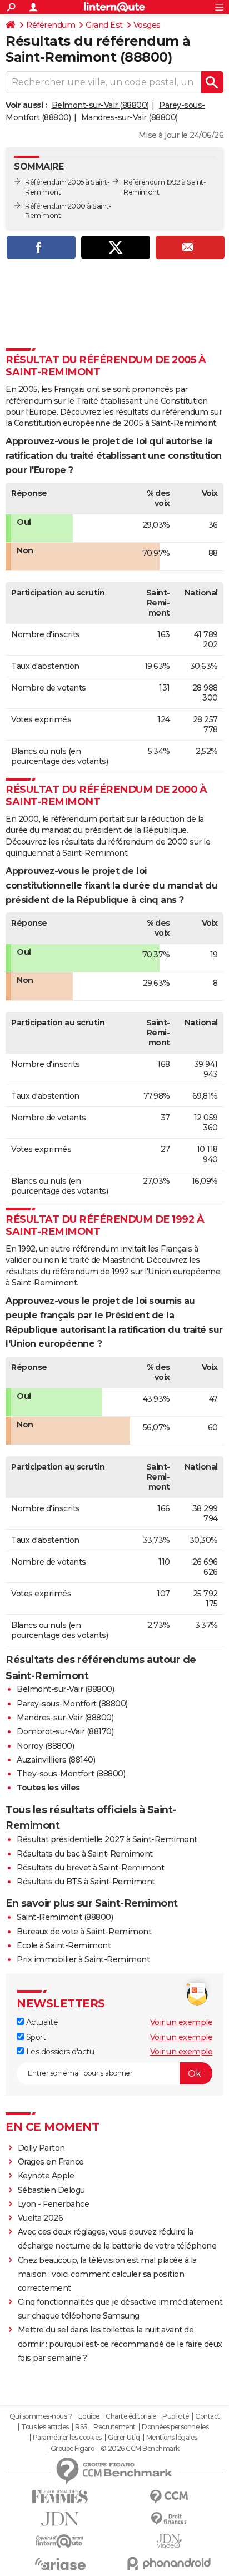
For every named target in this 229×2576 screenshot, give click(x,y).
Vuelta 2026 (41, 2218)
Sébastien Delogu (51, 2190)
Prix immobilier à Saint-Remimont (83, 1959)
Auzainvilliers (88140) (56, 1760)
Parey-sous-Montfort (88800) (72, 1704)
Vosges (147, 25)
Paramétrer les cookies (67, 2438)
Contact (208, 2416)
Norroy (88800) (45, 1746)
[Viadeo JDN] (169, 2541)
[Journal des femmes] (60, 2497)
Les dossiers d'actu (59, 2052)
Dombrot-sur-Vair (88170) (65, 1731)
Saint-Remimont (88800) (65, 1917)
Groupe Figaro (73, 2449)
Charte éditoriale (131, 2416)
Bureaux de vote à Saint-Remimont (84, 1932)
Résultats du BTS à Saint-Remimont (86, 1882)
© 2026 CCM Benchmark (140, 2449)
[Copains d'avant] (60, 2541)
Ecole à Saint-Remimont (64, 1945)
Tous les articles (45, 2427)
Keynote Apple (46, 2176)
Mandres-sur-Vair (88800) (130, 117)
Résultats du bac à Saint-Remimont (85, 1854)
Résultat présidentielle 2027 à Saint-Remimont (107, 1839)
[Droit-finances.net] (169, 2519)
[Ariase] (60, 2564)
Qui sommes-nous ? (41, 2416)
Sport (35, 2037)
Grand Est (104, 25)
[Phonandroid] (169, 2563)
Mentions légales (172, 2438)
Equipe (89, 2416)
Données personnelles (175, 2427)
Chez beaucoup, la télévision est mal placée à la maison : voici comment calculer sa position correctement (107, 2274)
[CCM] (169, 2497)
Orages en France (51, 2162)
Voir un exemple (181, 2022)
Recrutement (114, 2427)
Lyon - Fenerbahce (54, 2204)
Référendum (51, 25)
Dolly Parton (41, 2148)
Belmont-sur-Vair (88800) (100, 105)
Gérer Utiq (124, 2438)
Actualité (41, 2022)
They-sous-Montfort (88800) (71, 1774)
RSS (81, 2427)
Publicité (176, 2416)
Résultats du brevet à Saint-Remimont (90, 1868)
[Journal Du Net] (60, 2519)
